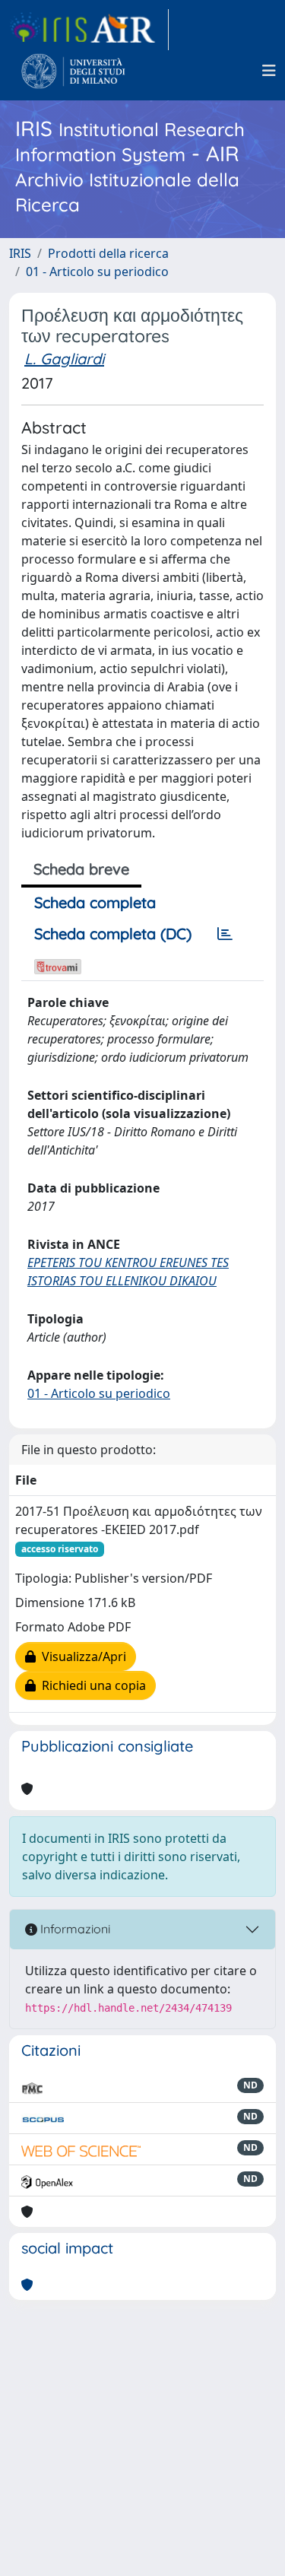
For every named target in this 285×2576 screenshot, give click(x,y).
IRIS (20, 253)
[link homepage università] (73, 71)
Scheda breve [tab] (81, 869)
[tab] (225, 934)
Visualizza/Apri (81, 1656)
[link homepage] (89, 30)
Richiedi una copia (91, 1685)
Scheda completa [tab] (95, 902)
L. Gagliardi (64, 359)
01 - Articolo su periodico (97, 272)
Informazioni (74, 1929)
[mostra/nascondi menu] (269, 71)
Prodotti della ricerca (108, 253)
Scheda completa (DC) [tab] (113, 934)
